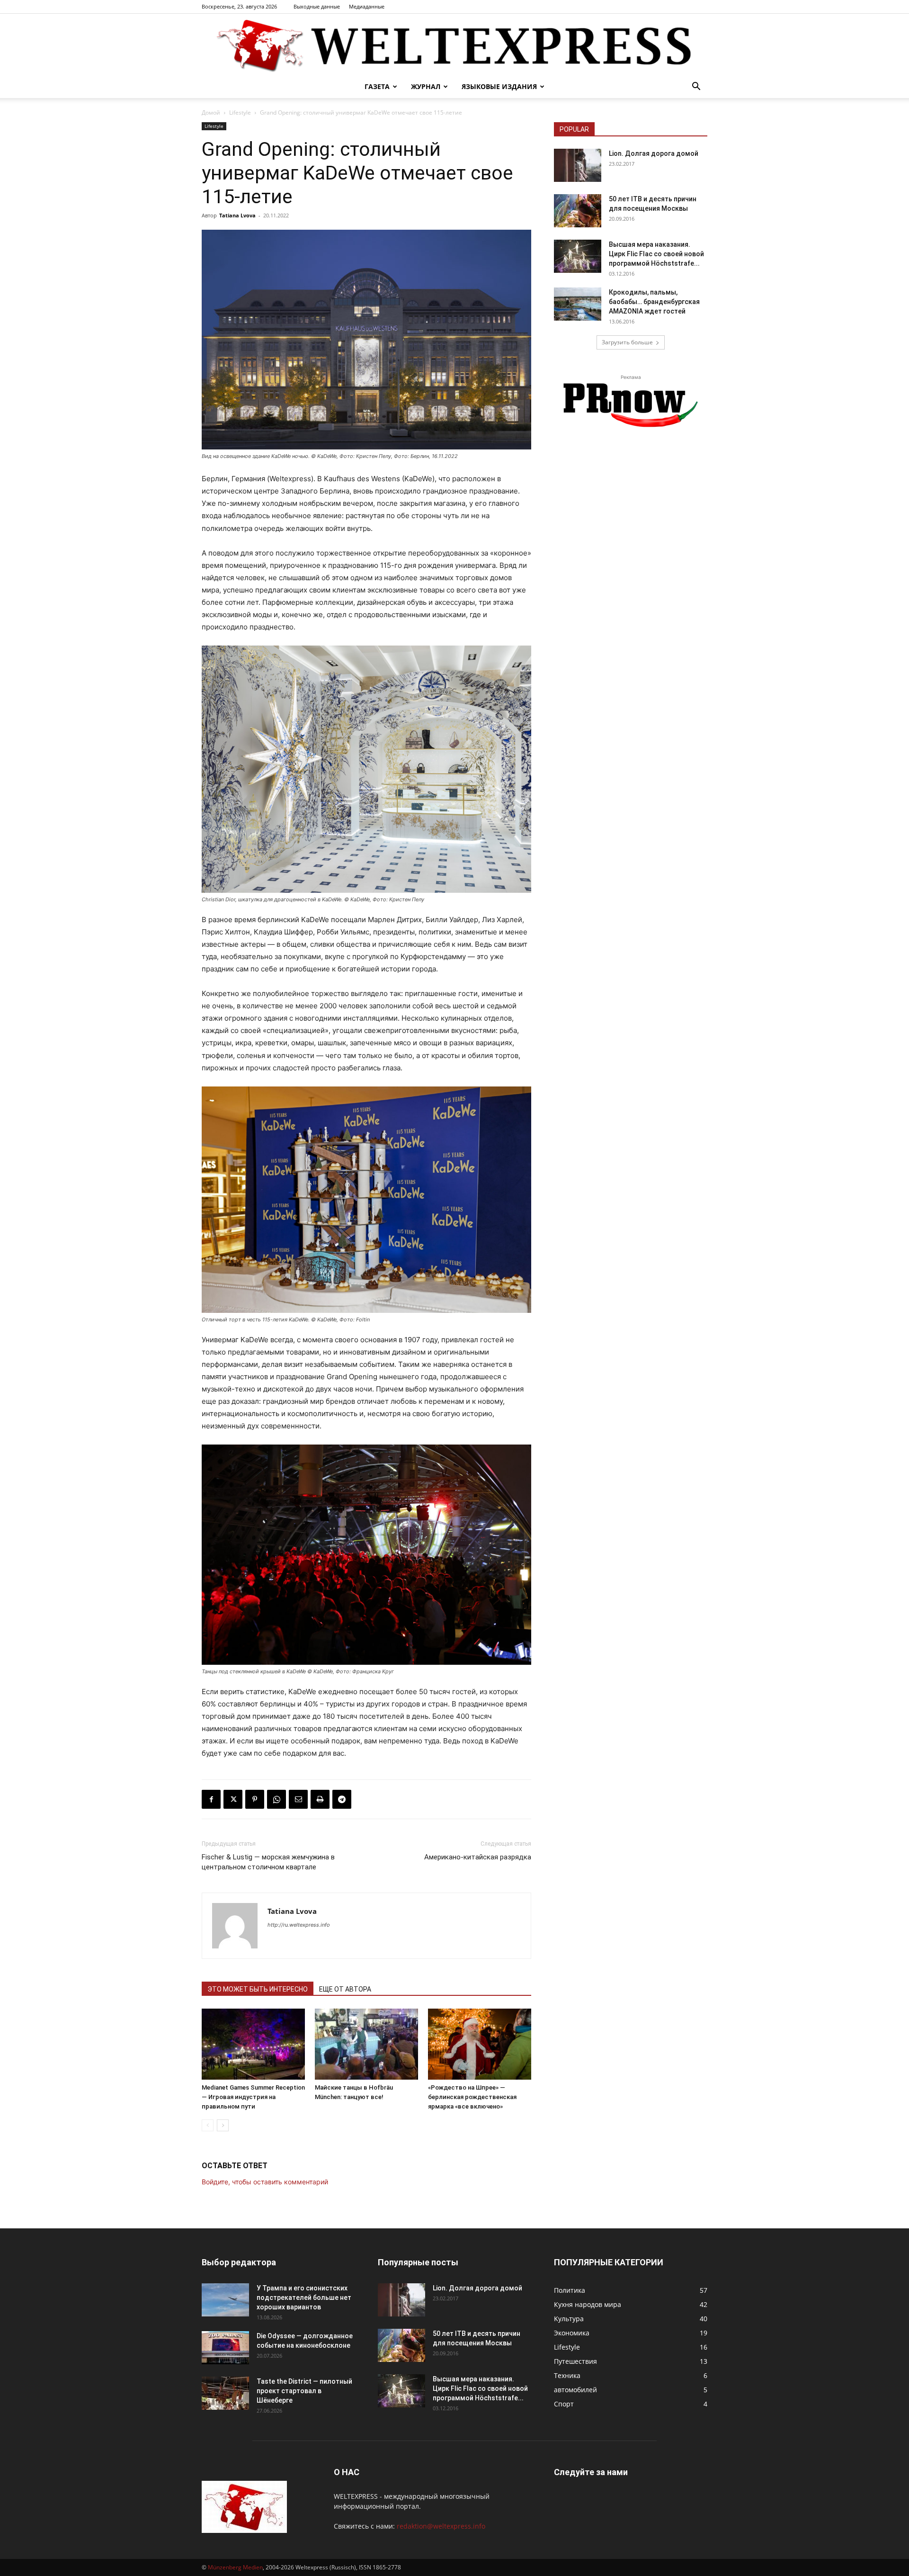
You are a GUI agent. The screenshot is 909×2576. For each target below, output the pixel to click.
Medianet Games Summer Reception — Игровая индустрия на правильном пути (253, 2097)
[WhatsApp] (276, 1799)
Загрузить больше (627, 342)
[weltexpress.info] (454, 45)
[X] (233, 1799)
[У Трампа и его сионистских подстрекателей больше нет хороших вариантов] (225, 2300)
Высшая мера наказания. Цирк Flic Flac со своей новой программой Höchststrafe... (656, 254)
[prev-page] (208, 2125)
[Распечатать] (320, 1799)
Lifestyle (240, 112)
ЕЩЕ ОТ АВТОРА (345, 1989)
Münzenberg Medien (235, 2567)
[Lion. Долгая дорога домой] (578, 165)
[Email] (298, 1799)
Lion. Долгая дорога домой (654, 153)
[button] (696, 87)
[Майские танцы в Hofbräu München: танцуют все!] (366, 2044)
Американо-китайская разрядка (478, 1857)
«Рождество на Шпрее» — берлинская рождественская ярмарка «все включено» (472, 2097)
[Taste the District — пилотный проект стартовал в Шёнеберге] (225, 2393)
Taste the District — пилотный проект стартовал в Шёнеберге (304, 2391)
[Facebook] (211, 1799)
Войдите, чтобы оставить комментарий (265, 2182)
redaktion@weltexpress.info (441, 2526)
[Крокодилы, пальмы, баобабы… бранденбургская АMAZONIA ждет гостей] (578, 304)
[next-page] (223, 2125)
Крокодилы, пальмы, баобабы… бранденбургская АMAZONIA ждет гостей (654, 302)
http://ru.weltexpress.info (299, 1925)
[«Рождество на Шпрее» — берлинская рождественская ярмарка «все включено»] (480, 2044)
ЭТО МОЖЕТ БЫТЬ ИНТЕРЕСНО (258, 1989)
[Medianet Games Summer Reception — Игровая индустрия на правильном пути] (253, 2044)
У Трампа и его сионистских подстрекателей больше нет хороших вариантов (304, 2298)
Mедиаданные (367, 6)
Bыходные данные (317, 6)
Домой (211, 112)
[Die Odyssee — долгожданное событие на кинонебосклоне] (225, 2348)
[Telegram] (342, 1799)
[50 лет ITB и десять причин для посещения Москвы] (578, 211)
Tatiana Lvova (237, 215)
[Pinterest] (255, 1799)
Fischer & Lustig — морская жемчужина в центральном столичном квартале (268, 1862)
